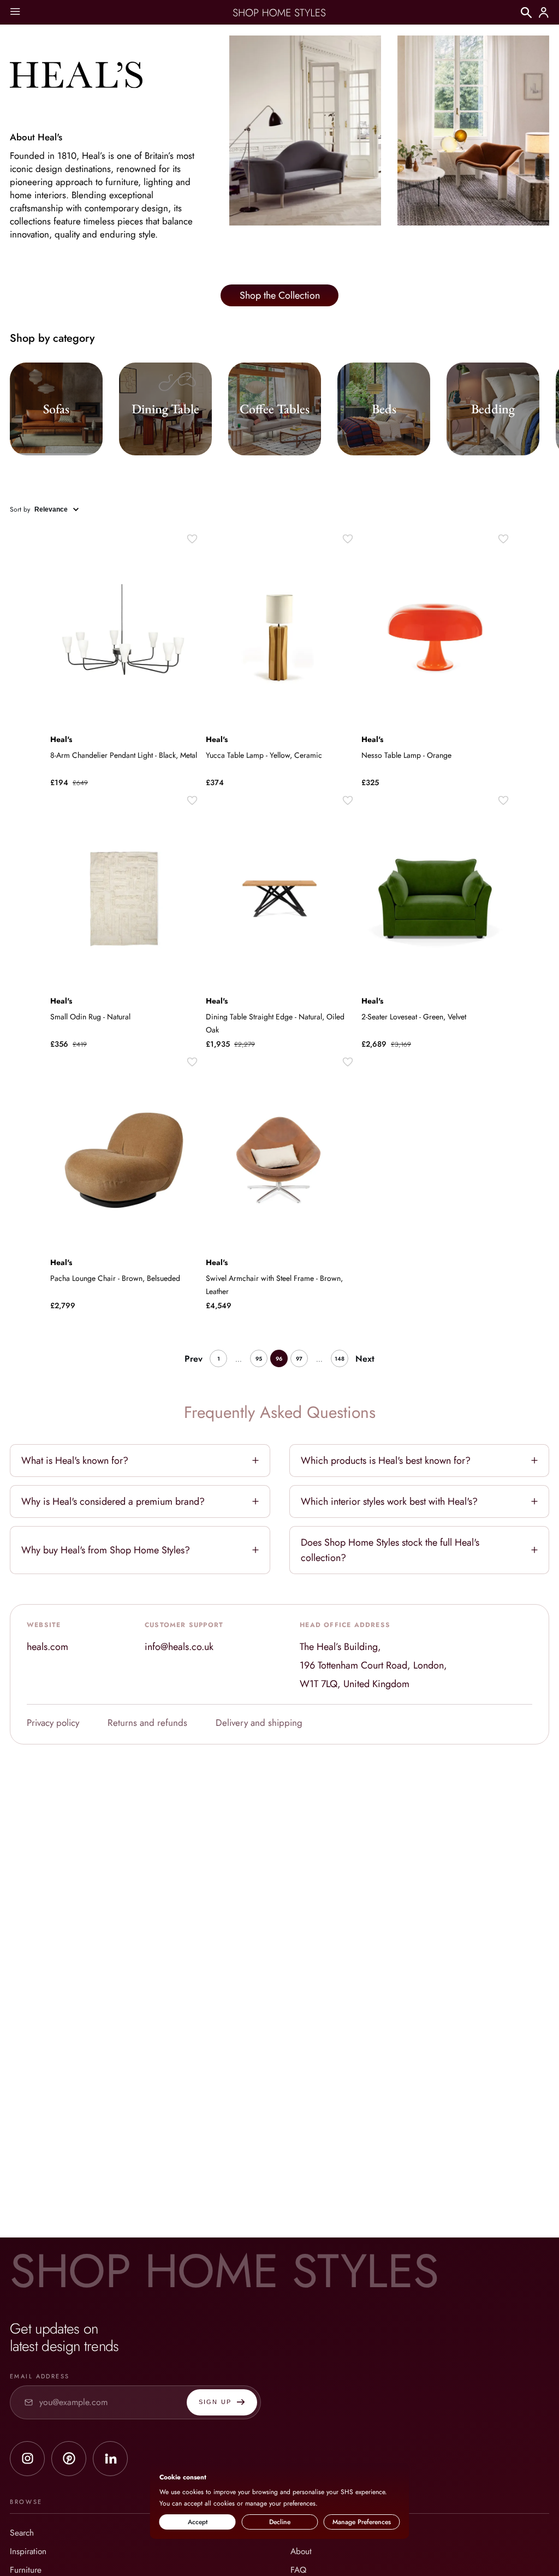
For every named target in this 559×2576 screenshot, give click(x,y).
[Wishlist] (192, 539)
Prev (194, 1359)
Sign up (215, 2402)
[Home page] (279, 13)
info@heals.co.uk (179, 1647)
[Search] (526, 13)
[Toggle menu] (15, 12)
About (301, 2551)
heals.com (47, 1647)
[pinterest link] (69, 2459)
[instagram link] (27, 2459)
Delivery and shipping (259, 1723)
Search (22, 2533)
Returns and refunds (147, 1723)
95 (259, 1359)
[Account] (544, 13)
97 (299, 1359)
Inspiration (28, 2551)
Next (365, 1359)
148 (340, 1359)
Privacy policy (53, 1723)
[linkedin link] (110, 2459)
